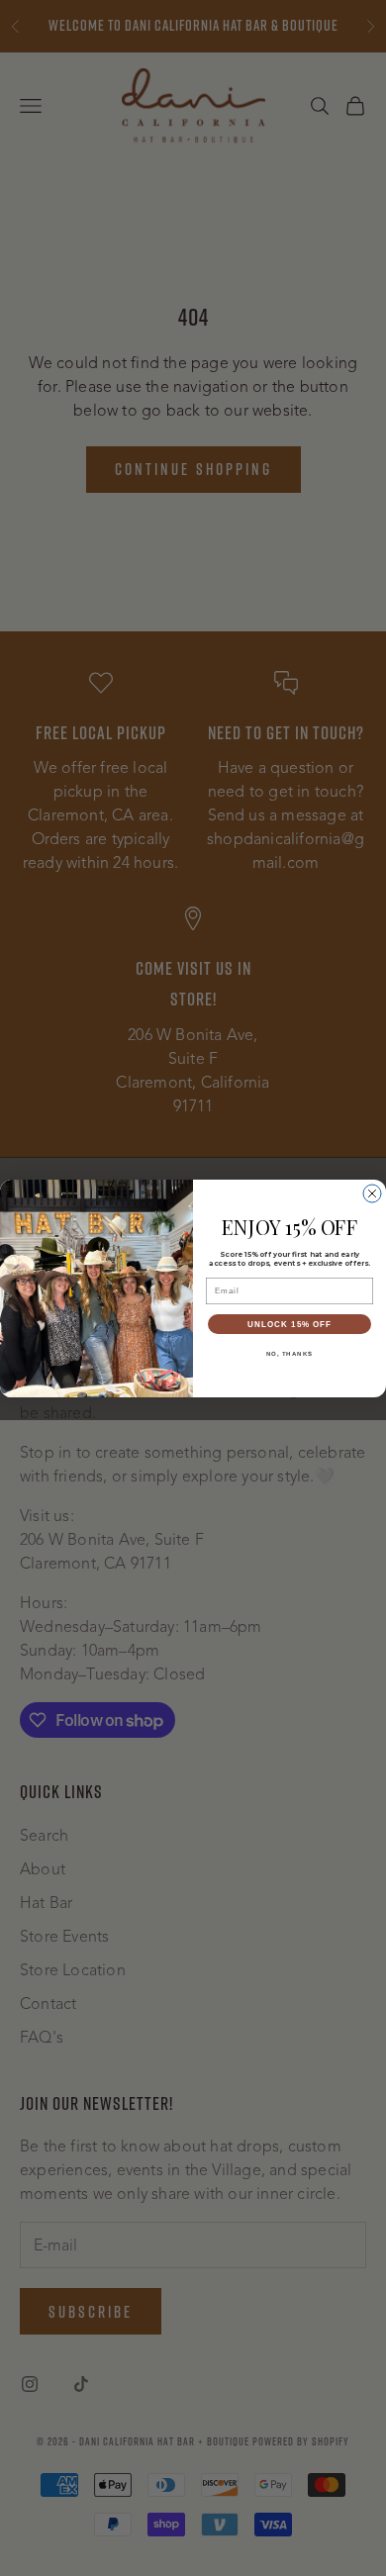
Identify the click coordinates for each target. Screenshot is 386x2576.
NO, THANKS (290, 1353)
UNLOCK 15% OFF (289, 1324)
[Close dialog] (372, 1193)
